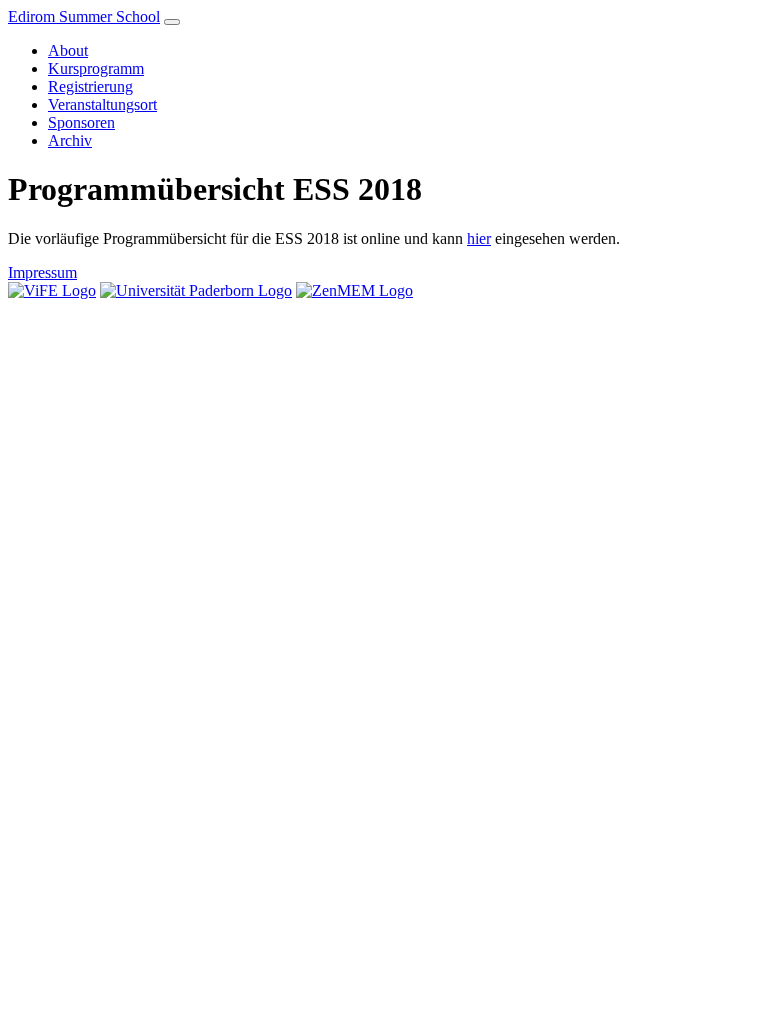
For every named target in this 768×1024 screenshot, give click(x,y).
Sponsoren (81, 122)
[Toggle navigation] (172, 22)
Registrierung (90, 86)
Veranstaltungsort (102, 104)
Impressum (42, 272)
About (68, 50)
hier (479, 238)
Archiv (70, 140)
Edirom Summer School (84, 16)
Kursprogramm (96, 68)
